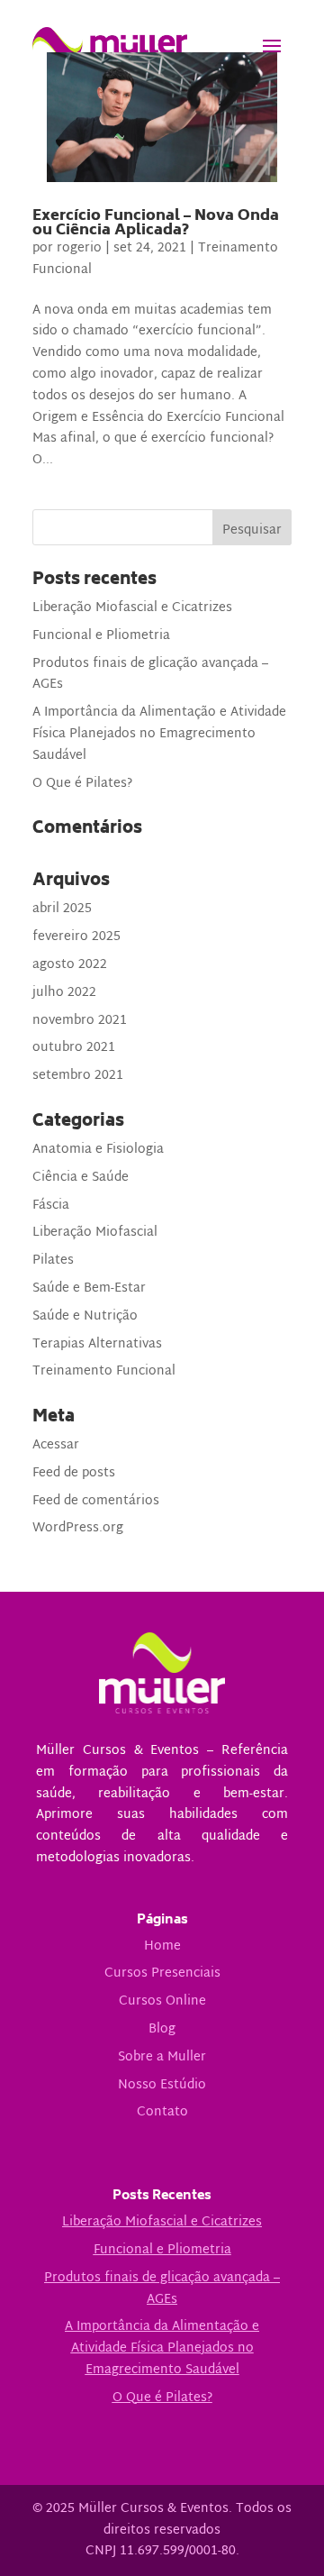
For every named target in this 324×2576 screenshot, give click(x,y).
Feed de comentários (96, 1501)
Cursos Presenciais (162, 1973)
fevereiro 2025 (76, 937)
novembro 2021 (80, 1021)
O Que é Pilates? (82, 784)
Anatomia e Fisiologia (98, 1150)
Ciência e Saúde (81, 1178)
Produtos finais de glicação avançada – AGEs (150, 675)
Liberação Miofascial (95, 1233)
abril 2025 (62, 909)
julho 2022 (64, 993)
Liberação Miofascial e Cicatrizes (132, 608)
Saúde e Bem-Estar (89, 1288)
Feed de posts (74, 1473)
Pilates (53, 1261)
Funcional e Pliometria (101, 636)
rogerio (79, 248)
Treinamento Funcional (104, 1371)
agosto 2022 (70, 965)
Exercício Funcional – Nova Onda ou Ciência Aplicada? (156, 224)
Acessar (56, 1445)
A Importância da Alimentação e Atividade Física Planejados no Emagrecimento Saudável (159, 734)
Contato (162, 2112)
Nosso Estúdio (162, 2085)
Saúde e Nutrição (85, 1316)
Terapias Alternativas (97, 1344)
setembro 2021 (78, 1076)
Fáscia (51, 1206)
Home (162, 1946)
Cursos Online (162, 2001)
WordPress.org (78, 1528)
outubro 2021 (74, 1048)
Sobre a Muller (162, 2057)
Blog (162, 2029)
